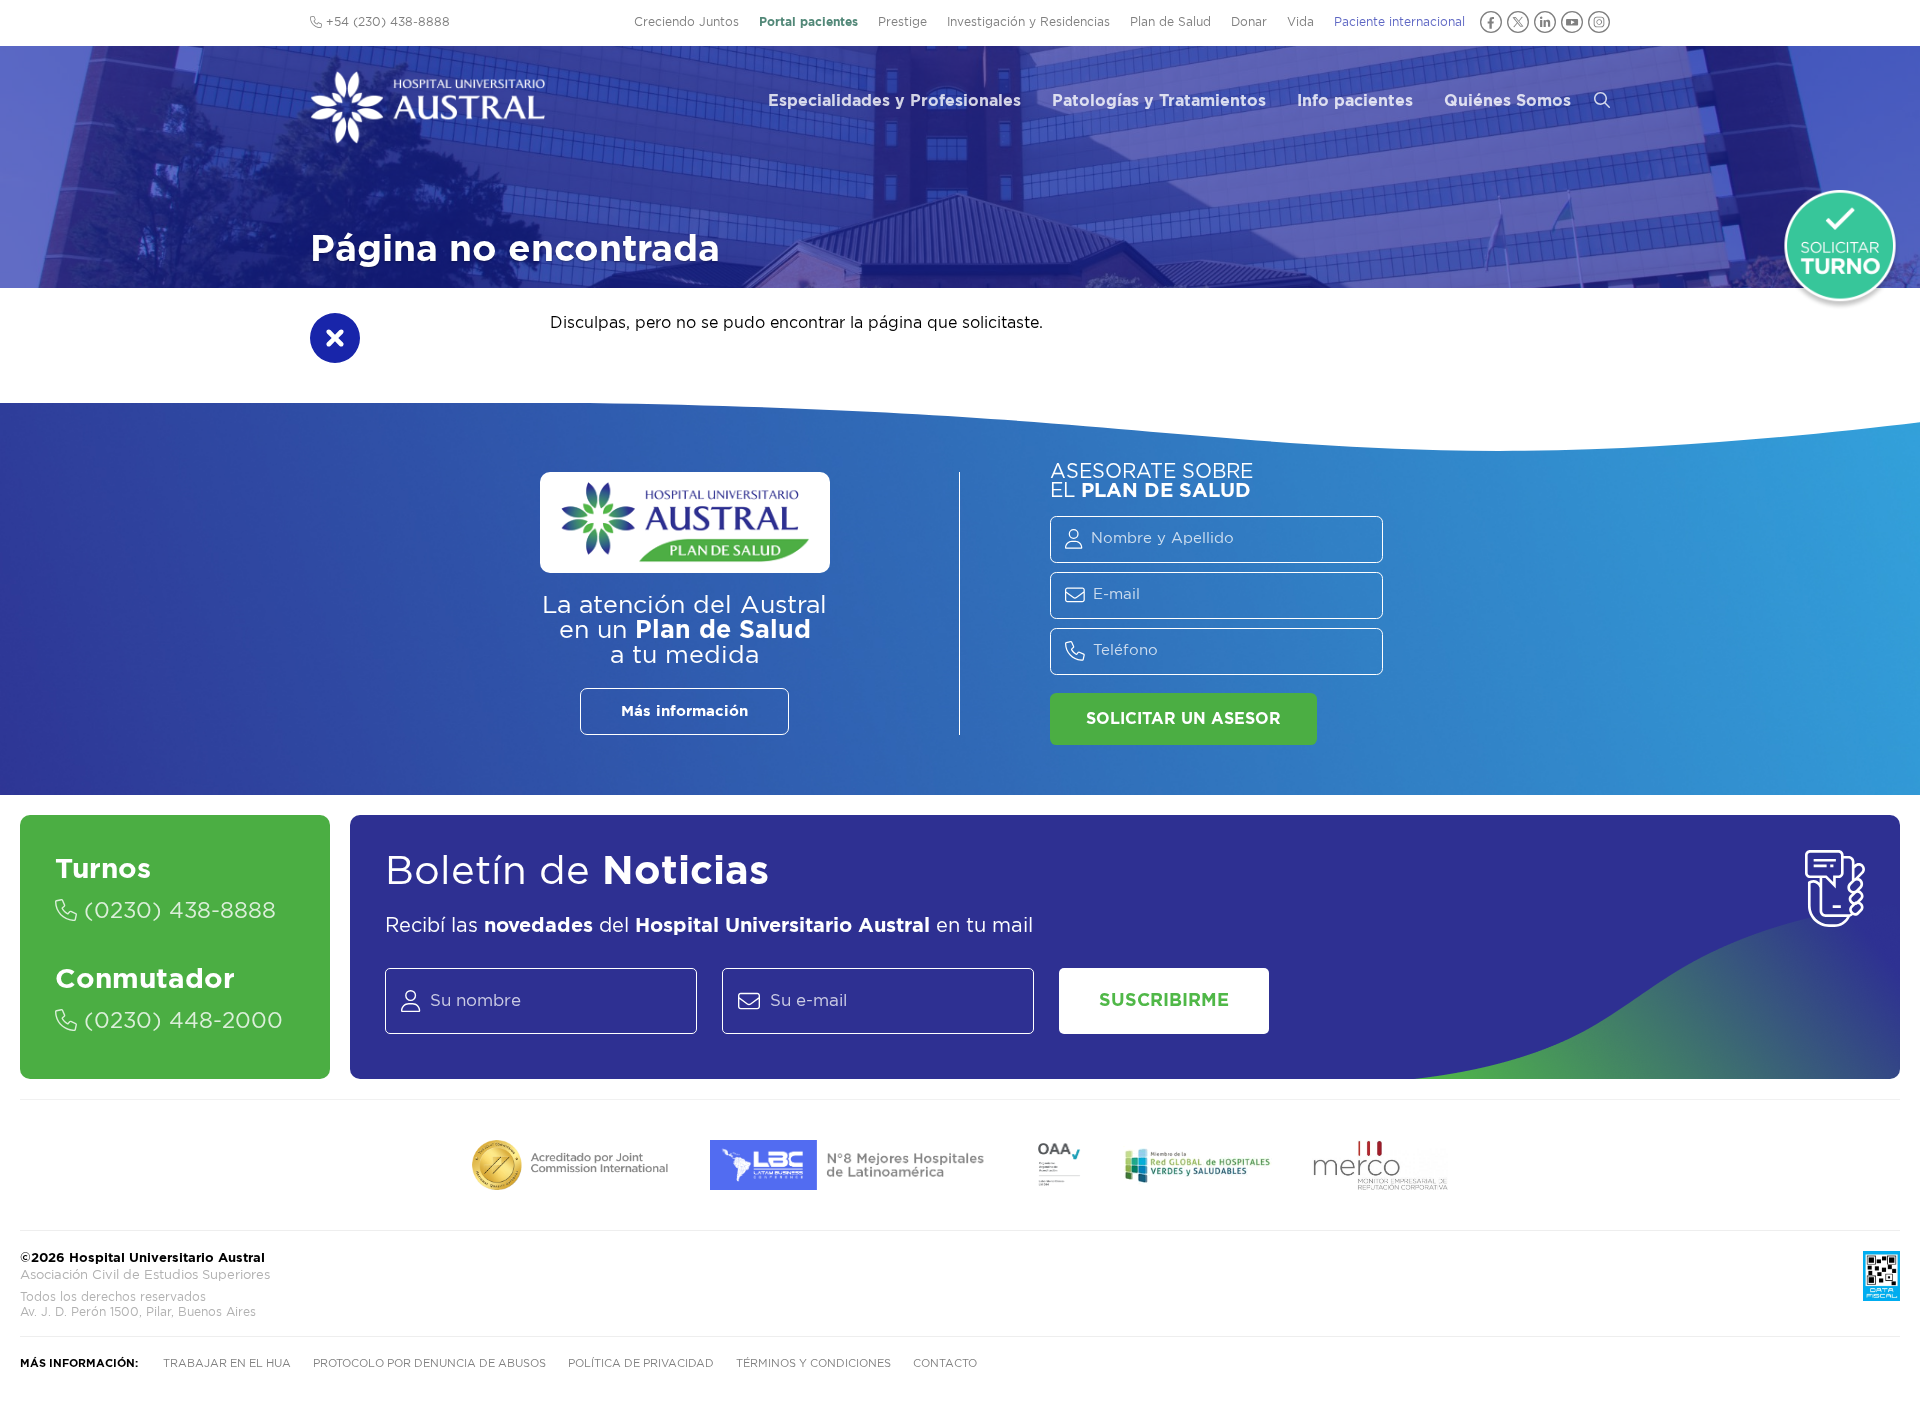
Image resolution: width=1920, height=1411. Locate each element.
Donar (1249, 22)
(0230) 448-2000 (180, 1021)
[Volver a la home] (427, 134)
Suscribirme (1164, 1001)
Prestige (902, 22)
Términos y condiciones (813, 1363)
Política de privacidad (641, 1363)
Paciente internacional (1399, 22)
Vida (1300, 22)
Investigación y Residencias (1028, 22)
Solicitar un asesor (1183, 719)
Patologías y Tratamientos (1159, 101)
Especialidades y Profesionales (894, 101)
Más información (684, 711)
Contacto (945, 1363)
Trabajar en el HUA (227, 1363)
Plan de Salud (1170, 22)
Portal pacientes (808, 22)
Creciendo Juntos (686, 22)
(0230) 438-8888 (176, 911)
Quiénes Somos (1507, 101)
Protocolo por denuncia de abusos (429, 1363)
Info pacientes (1355, 101)
